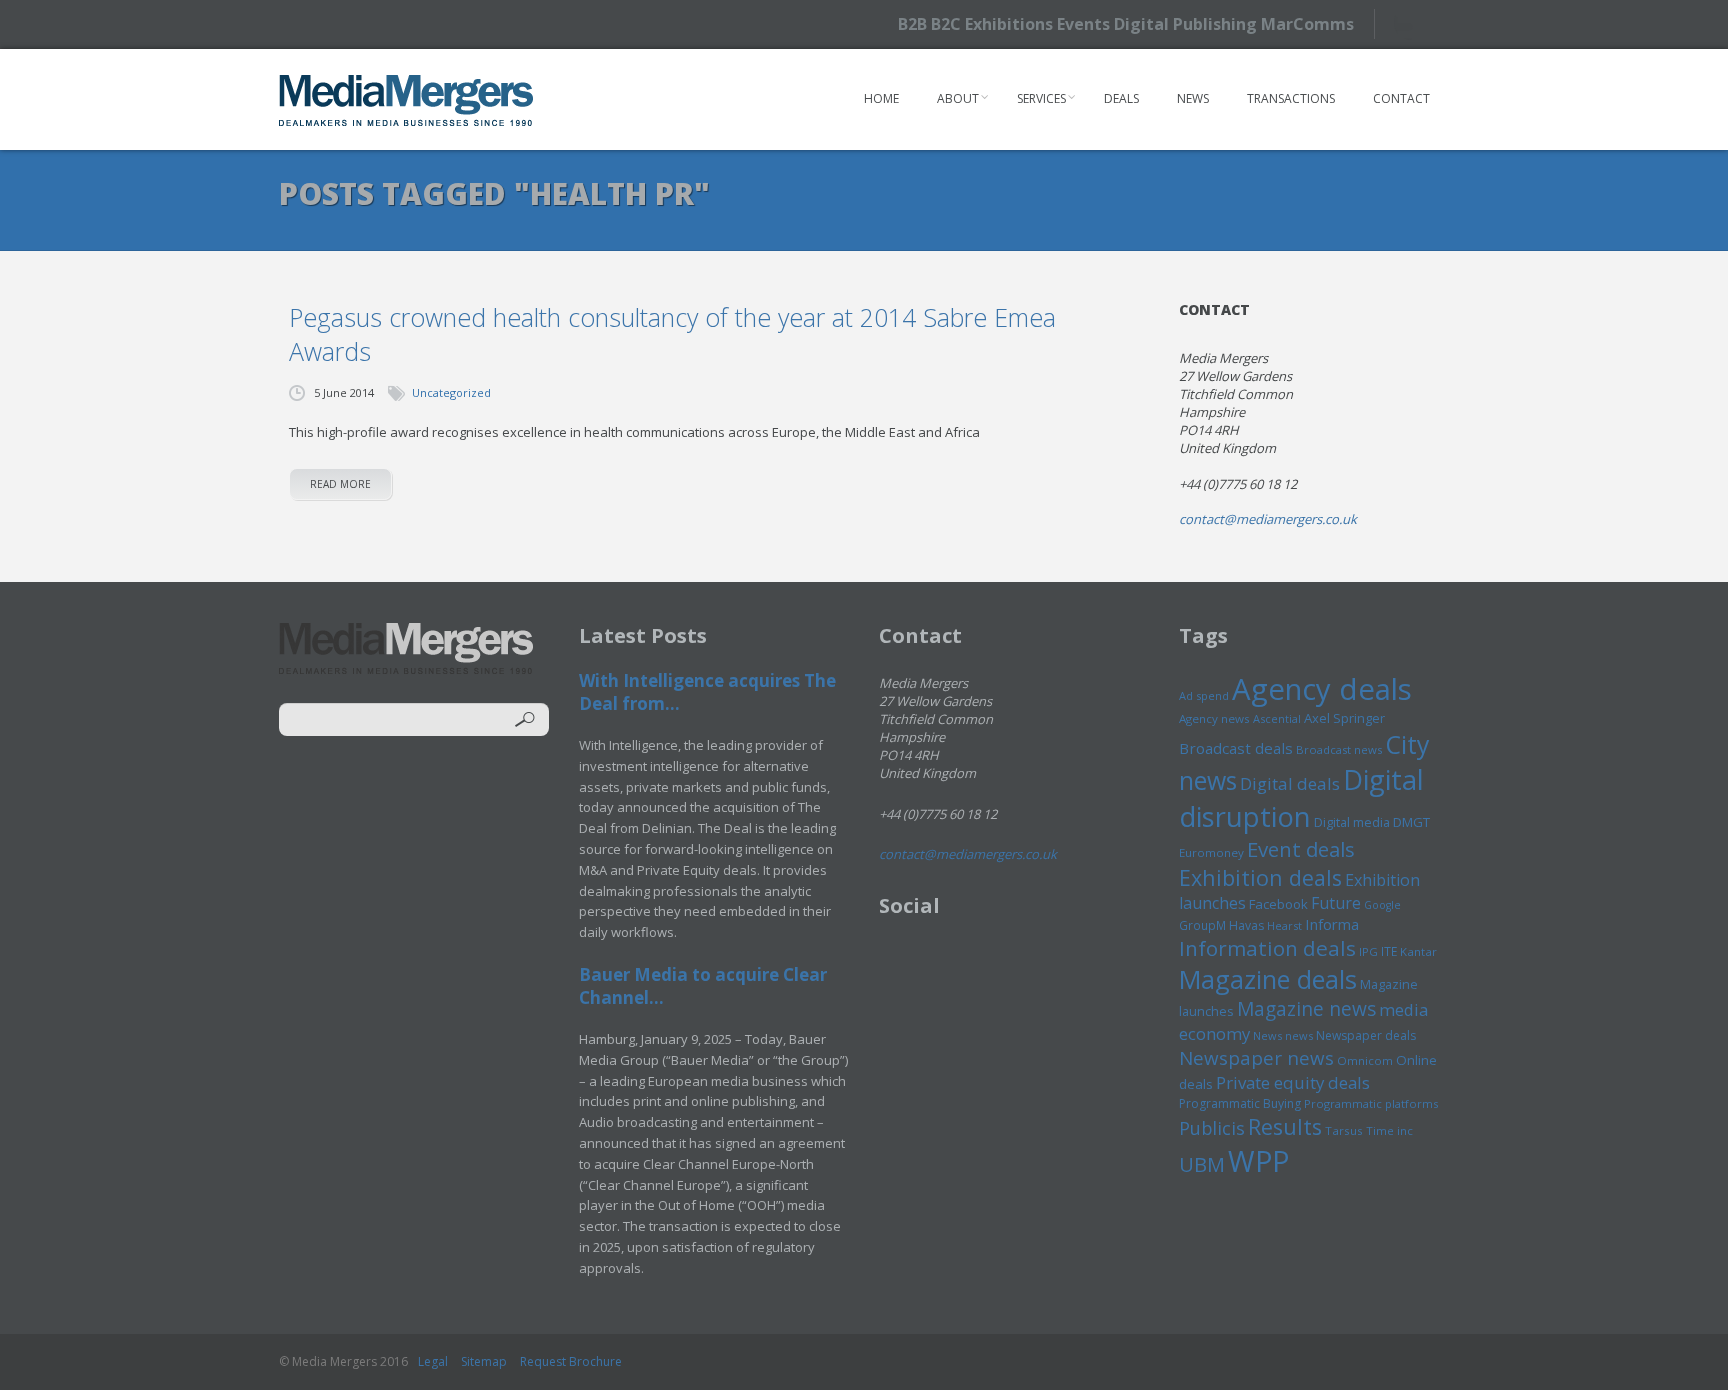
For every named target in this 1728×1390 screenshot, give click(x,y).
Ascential (1277, 718)
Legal (433, 1361)
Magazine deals (1268, 979)
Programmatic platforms (1371, 1103)
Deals (1121, 98)
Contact (1401, 98)
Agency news (1214, 718)
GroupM (1202, 925)
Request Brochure (571, 1361)
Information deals (1267, 948)
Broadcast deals (1236, 748)
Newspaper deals (1366, 1035)
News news (1283, 1035)
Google (1382, 905)
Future (1336, 903)
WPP (1258, 1160)
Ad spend (1204, 695)
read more (340, 484)
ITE (1389, 951)
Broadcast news (1339, 749)
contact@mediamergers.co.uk (1268, 519)
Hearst (1284, 925)
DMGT (1411, 822)
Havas (1246, 925)
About (958, 98)
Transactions (1291, 98)
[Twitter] (1411, 23)
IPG (1368, 951)
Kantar (1418, 951)
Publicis (1212, 1128)
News (1193, 98)
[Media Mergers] (406, 100)
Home (881, 98)
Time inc (1389, 1130)
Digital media (1352, 822)
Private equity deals (1293, 1082)
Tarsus (1344, 1130)
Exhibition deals (1260, 877)
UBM (1202, 1164)
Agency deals (1322, 689)
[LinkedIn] (1446, 22)
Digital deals (1290, 783)
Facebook (1278, 904)
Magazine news (1306, 1009)
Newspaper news (1256, 1058)
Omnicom (1365, 1060)
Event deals (1301, 849)
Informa (1332, 924)
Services (1041, 98)
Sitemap (484, 1361)
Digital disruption (1301, 798)
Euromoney (1211, 852)
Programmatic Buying (1240, 1103)
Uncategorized (451, 392)
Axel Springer (1344, 718)
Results (1285, 1126)
